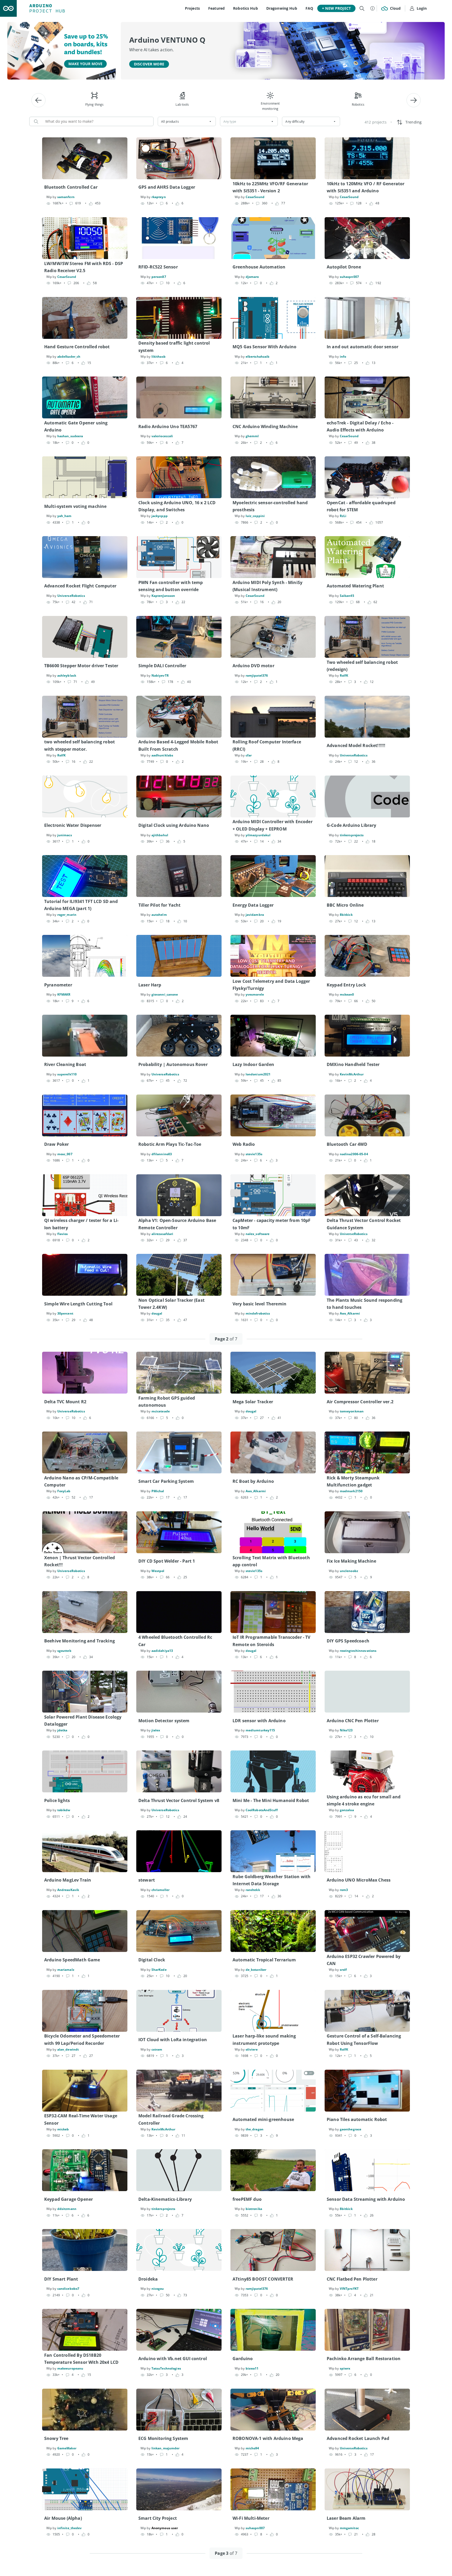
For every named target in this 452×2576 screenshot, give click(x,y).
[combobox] (187, 121)
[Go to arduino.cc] (8, 8)
